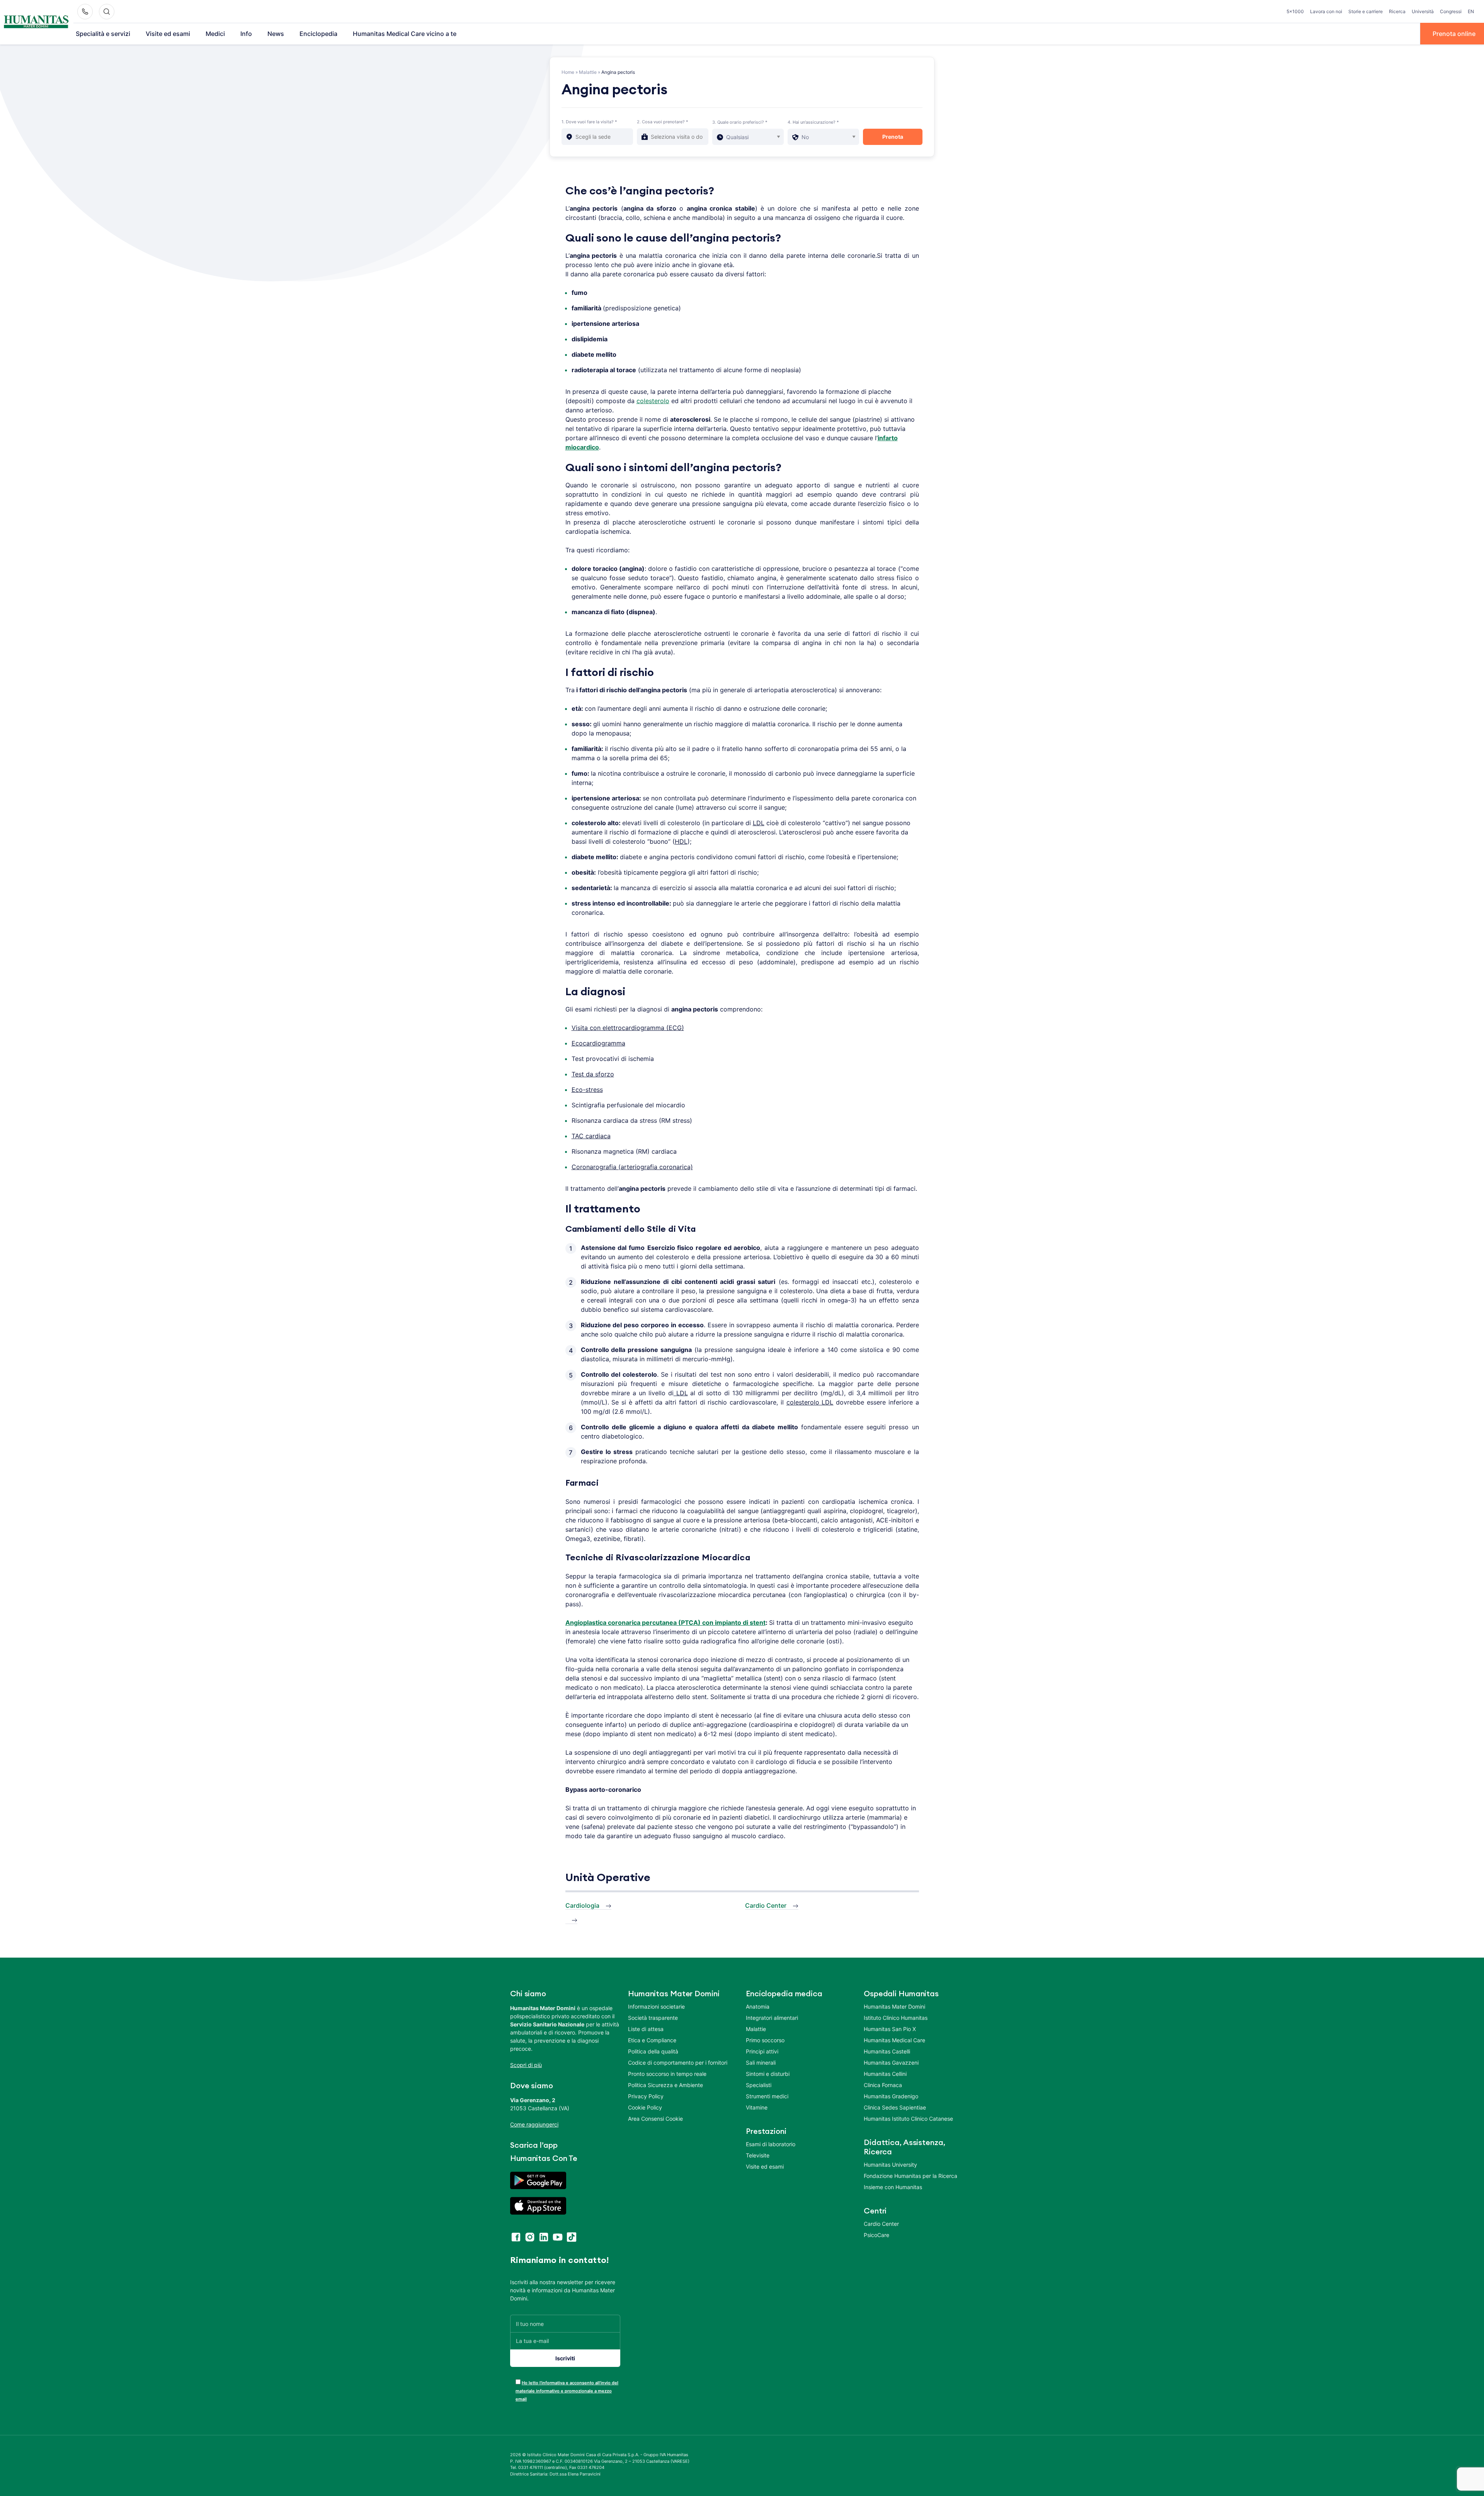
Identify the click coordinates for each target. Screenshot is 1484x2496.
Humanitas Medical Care (894, 2040)
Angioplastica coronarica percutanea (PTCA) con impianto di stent (665, 1623)
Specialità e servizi (103, 34)
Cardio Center (766, 1905)
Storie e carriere (1366, 11)
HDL (681, 841)
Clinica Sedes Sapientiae (895, 2107)
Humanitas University (890, 2165)
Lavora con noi (1326, 11)
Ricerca (1397, 11)
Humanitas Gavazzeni (891, 2063)
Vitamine (757, 2107)
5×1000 (1295, 11)
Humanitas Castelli (887, 2051)
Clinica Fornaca (883, 2085)
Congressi (1451, 11)
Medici (215, 34)
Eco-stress (587, 1090)
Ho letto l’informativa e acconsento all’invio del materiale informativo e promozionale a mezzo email (567, 2391)
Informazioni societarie (656, 2007)
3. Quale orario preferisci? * (740, 122)
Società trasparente (653, 2018)
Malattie (588, 72)
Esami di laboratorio (771, 2144)
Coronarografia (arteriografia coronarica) (632, 1167)
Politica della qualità (653, 2051)
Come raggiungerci (534, 2124)
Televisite (758, 2155)
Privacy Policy (646, 2096)
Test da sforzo (593, 1074)
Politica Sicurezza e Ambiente (665, 2085)
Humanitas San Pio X (890, 2029)
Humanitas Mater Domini (894, 2007)
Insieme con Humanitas (893, 2187)
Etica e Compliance (652, 2040)
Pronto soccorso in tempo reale (667, 2074)
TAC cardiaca (591, 1136)
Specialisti (759, 2085)
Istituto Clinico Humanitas (896, 2018)
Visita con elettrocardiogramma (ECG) (628, 1028)
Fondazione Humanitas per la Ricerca (910, 2176)
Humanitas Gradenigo (891, 2096)
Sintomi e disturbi (768, 2074)
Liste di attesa (646, 2029)
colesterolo (653, 401)
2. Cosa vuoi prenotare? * (663, 122)
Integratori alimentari (772, 2018)
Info (246, 34)
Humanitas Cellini (885, 2074)
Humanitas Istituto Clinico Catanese (908, 2119)
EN (1471, 11)
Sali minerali (761, 2063)
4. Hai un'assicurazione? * (813, 122)
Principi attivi (762, 2051)
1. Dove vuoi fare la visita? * (589, 122)
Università (1423, 11)
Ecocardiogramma (598, 1043)
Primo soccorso (765, 2040)
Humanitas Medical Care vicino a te (405, 34)
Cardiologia (582, 1905)
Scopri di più (526, 2065)
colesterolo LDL (810, 1402)
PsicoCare (876, 2235)
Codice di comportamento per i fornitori (678, 2063)
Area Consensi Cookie (655, 2119)
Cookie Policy (645, 2107)
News (276, 34)
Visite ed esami (168, 34)
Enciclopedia (318, 34)
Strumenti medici (767, 2096)
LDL (759, 823)
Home (568, 72)
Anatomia (758, 2007)
